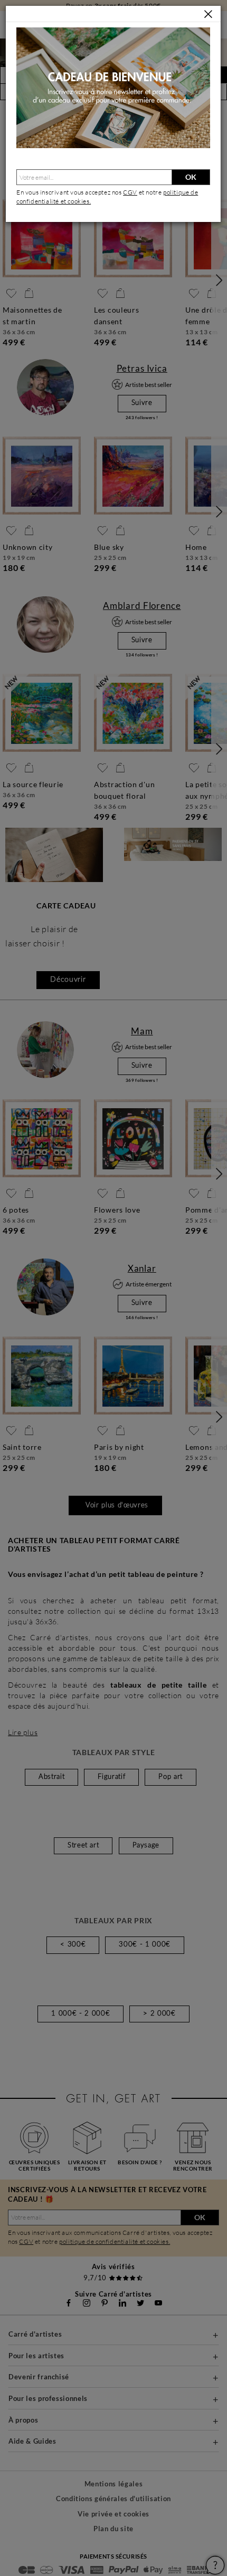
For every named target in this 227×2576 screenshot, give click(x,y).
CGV (130, 192)
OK (191, 177)
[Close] (208, 14)
